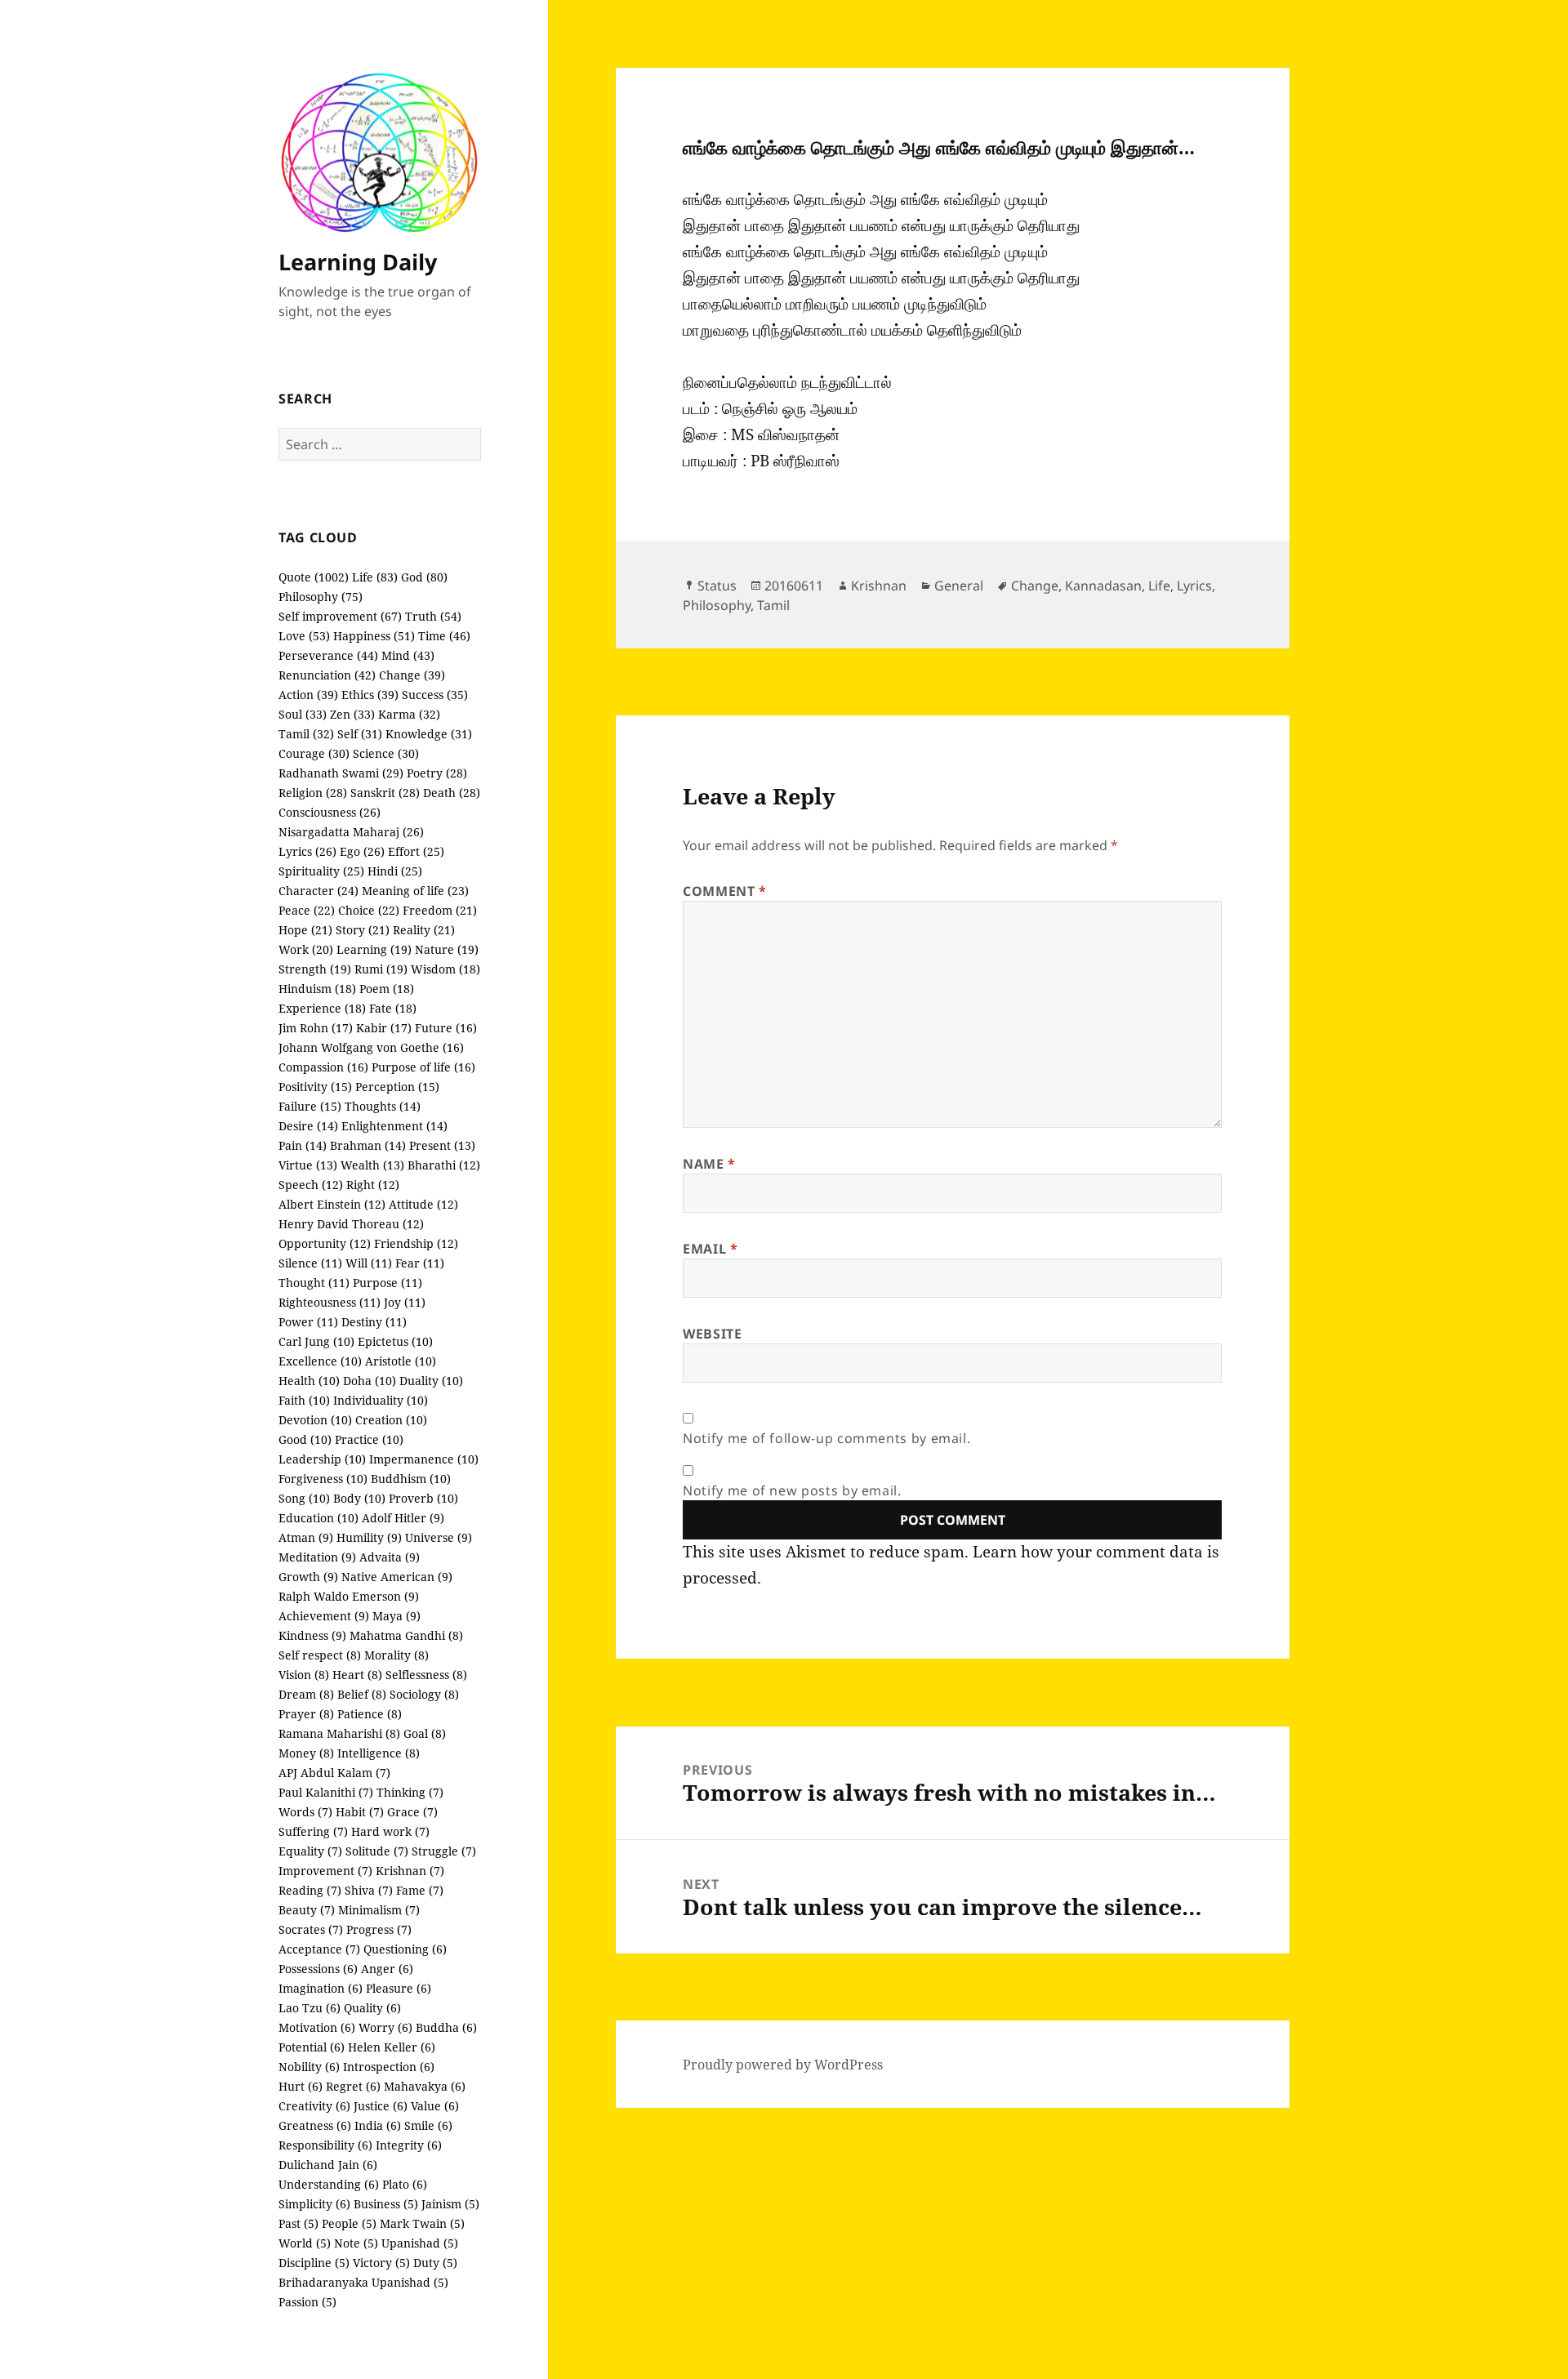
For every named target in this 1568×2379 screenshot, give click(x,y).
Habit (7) (360, 1812)
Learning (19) (374, 949)
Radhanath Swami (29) (341, 773)
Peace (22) (307, 910)
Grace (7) (412, 1812)
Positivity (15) (315, 1087)
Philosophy (717, 605)
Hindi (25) (395, 871)
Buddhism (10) (411, 1479)
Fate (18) (393, 1008)
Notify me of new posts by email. (792, 1490)
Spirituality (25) (321, 871)
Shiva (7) (369, 1890)
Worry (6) (385, 2027)
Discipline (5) (314, 2263)
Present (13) (442, 1145)
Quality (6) (372, 2008)
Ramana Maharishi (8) (339, 1733)
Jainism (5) (450, 2204)
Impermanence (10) (424, 1459)
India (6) (378, 2125)
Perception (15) (397, 1087)
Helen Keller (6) (392, 2047)
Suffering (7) (313, 1831)
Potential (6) (312, 2047)
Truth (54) (433, 616)
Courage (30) (314, 753)
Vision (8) (304, 1675)
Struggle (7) (444, 1851)
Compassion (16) (323, 1067)
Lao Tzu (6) (310, 2008)
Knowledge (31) (429, 734)
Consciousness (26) (330, 812)
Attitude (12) (423, 1204)
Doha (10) (370, 1381)
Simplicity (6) (314, 2204)
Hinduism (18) (317, 989)
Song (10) (304, 1498)
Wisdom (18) (445, 969)
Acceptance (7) (319, 1949)
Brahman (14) (368, 1145)
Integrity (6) (409, 2145)
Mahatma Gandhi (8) (406, 1635)
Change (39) (412, 675)
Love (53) (304, 636)
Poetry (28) (437, 773)
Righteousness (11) (330, 1302)
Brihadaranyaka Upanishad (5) (363, 2282)
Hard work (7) (390, 1831)
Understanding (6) (329, 2184)
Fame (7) (420, 1890)
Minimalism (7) (379, 1910)
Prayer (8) (306, 1714)
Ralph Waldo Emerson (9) (349, 1596)
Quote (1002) (314, 577)
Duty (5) (435, 2263)
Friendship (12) (416, 1243)
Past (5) (298, 2223)
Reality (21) (424, 930)
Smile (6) (428, 2125)
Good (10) (305, 1439)
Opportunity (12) (325, 1243)
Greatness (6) (315, 2125)
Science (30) (386, 753)
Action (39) (308, 695)
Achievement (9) (324, 1616)
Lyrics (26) (307, 851)
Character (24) (318, 891)
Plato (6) (405, 2184)
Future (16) (446, 1028)
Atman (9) (306, 1537)
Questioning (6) (405, 1949)
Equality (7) (310, 1851)
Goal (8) (425, 1733)
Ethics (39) (370, 695)
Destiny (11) (374, 1322)
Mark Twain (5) (422, 2223)
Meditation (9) (317, 1557)
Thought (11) (314, 1283)
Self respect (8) (320, 1655)
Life (1159, 586)
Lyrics (1194, 586)
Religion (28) (313, 793)
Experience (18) (322, 1008)
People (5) (349, 2223)
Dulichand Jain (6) (328, 2165)
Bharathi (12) (444, 1165)
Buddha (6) (446, 2027)
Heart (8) (357, 1675)
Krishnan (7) (410, 1871)
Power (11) (308, 1322)
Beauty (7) (307, 1910)
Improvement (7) (325, 1871)
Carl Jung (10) (316, 1341)
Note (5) (356, 2243)
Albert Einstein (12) (332, 1204)
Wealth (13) (372, 1165)
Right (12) (373, 1185)
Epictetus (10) (395, 1341)
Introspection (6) (389, 2067)
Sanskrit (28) (385, 793)
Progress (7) (379, 1929)
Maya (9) (396, 1616)
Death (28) (452, 793)
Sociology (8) (424, 1694)
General (959, 586)
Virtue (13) (308, 1165)
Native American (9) (397, 1577)
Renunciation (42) (327, 675)
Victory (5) (381, 2263)
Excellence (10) (320, 1361)
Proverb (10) (423, 1498)
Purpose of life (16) (423, 1067)
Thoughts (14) (383, 1106)
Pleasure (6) (399, 1988)
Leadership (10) (322, 1459)
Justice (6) (381, 2106)
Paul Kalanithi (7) (326, 1792)
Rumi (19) (381, 969)
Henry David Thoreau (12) (351, 1224)
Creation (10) (391, 1420)
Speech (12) (311, 1185)
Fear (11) (420, 1263)
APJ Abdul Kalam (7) (334, 1773)
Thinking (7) (410, 1792)
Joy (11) (405, 1302)
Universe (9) (439, 1537)
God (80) (424, 577)
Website (712, 1334)
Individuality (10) (381, 1400)
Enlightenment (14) (394, 1126)
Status (717, 586)
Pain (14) (303, 1145)
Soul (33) (303, 714)
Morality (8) (396, 1655)
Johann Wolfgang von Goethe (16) (371, 1047)
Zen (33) (352, 714)
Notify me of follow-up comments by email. (826, 1438)
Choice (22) (369, 910)
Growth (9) (308, 1577)
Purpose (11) (388, 1283)
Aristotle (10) (401, 1361)
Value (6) (435, 2106)
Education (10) (318, 1518)
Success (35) (435, 695)
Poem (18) (387, 989)
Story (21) (363, 930)
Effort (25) (416, 851)
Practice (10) (369, 1439)
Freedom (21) (440, 910)
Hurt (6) (301, 2086)
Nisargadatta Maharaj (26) (351, 832)
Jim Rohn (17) (316, 1028)
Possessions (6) (318, 1969)
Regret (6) (353, 2086)
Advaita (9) (390, 1557)
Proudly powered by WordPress (783, 2065)
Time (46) (444, 636)
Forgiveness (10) (323, 1479)
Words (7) (305, 1812)
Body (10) (359, 1498)
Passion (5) (307, 2302)
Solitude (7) (377, 1851)
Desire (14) (308, 1126)
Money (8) (306, 1753)
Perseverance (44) (328, 655)
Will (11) (369, 1263)
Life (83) (375, 577)
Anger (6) (387, 1969)
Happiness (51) (374, 636)
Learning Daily (358, 262)
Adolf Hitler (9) (403, 1518)
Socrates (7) (311, 1929)
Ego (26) (362, 851)
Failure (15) (310, 1106)
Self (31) (360, 734)
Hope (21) (305, 930)
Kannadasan (1103, 586)
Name (709, 1164)
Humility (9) (369, 1537)
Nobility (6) (309, 2067)
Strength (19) (315, 969)
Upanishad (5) (420, 2243)
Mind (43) (408, 655)
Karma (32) (409, 714)
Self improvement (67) (340, 616)
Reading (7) (310, 1890)
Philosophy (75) (321, 597)
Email (710, 1249)
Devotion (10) (315, 1420)
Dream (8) (306, 1694)
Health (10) (309, 1381)
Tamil (773, 605)
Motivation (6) (317, 2027)
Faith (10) (304, 1400)
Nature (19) (447, 949)
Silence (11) (310, 1263)
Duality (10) (431, 1381)
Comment (725, 891)
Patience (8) (370, 1714)
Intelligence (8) (379, 1753)
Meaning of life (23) (415, 891)
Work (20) (306, 949)
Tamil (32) (306, 734)
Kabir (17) (384, 1028)
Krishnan (879, 586)
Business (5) (386, 2204)
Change (1035, 586)
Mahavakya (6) (425, 2086)
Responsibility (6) (325, 2145)
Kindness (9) (312, 1635)
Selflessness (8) (426, 1675)
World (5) (305, 2243)
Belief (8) (362, 1694)
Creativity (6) (314, 2106)
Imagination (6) (321, 1988)
